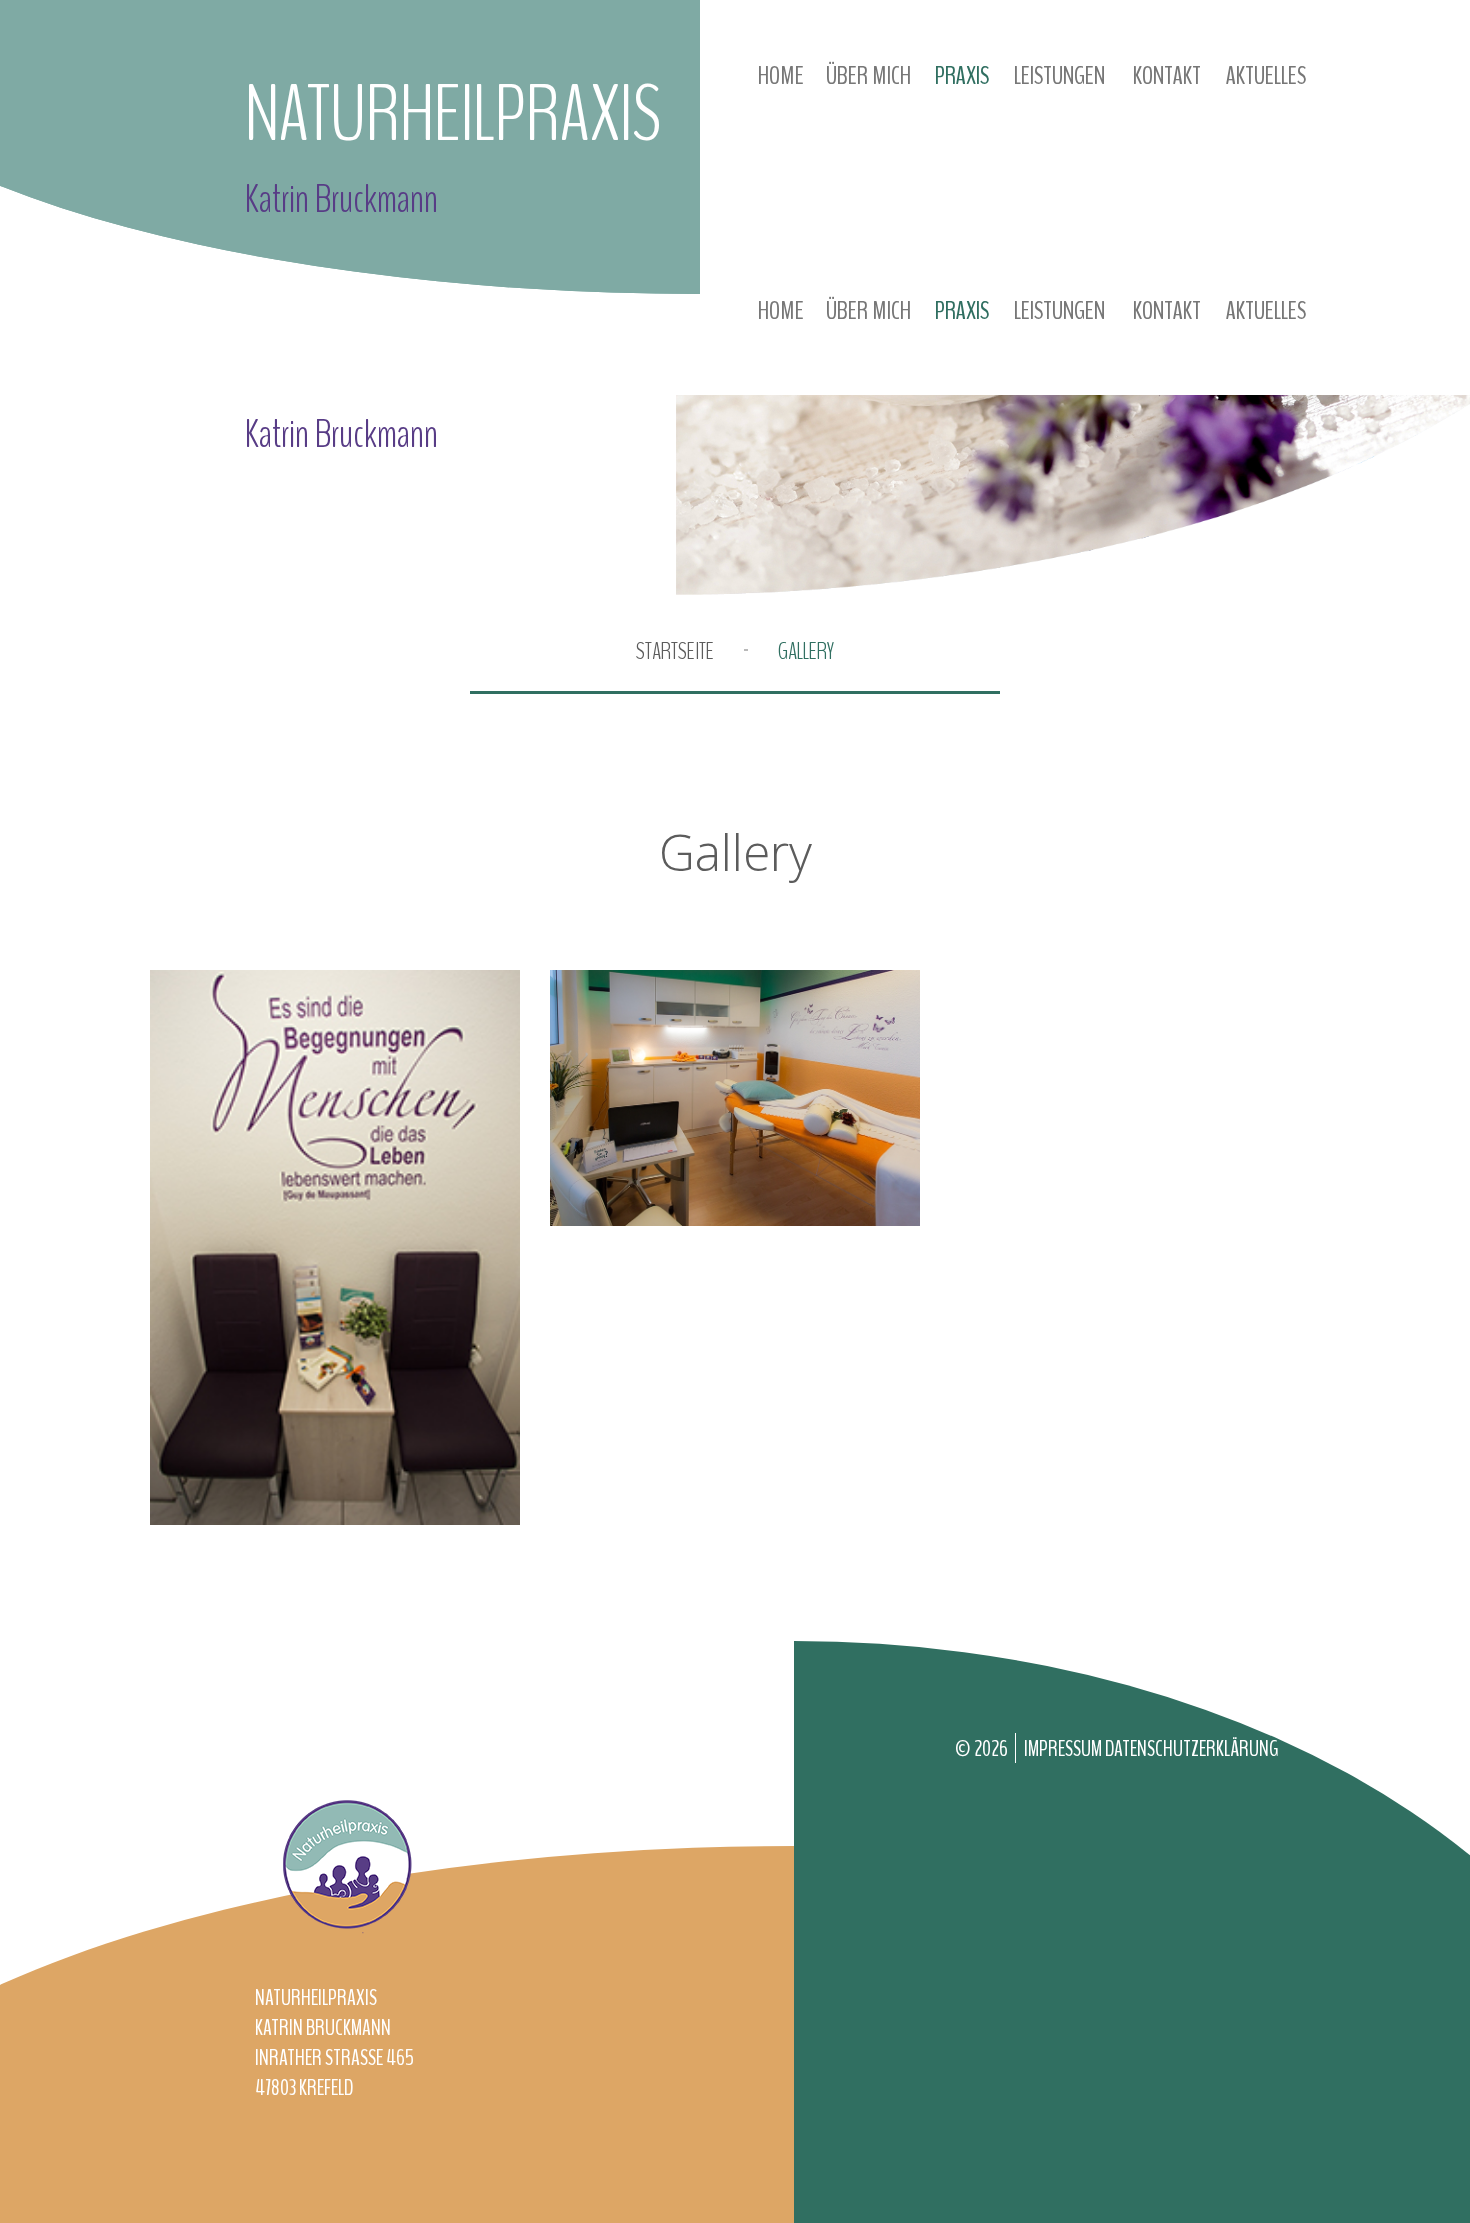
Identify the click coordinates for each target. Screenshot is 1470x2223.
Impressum (1064, 1749)
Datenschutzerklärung (1191, 1749)
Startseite (675, 651)
